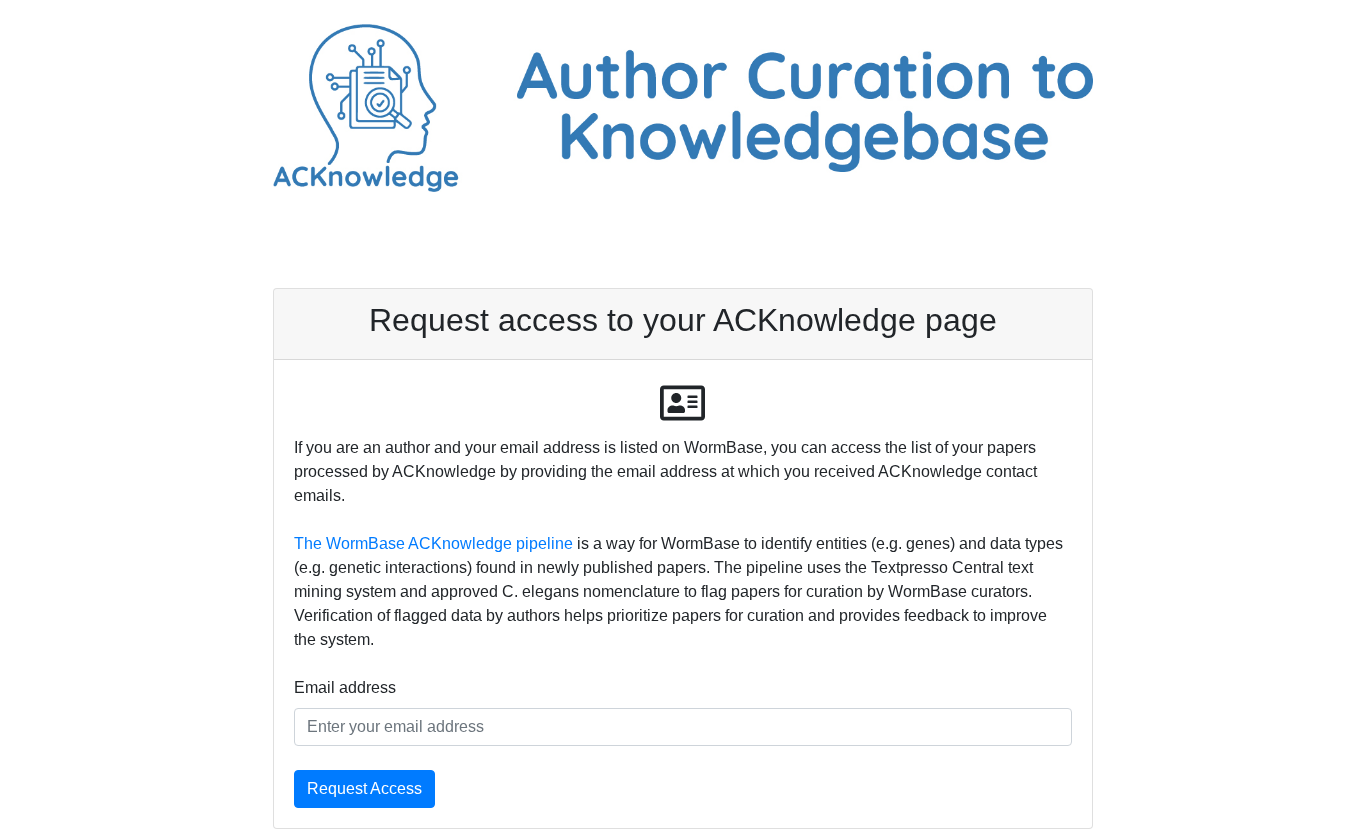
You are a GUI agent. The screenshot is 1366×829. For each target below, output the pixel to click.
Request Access (364, 788)
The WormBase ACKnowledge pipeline (433, 543)
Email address (345, 687)
